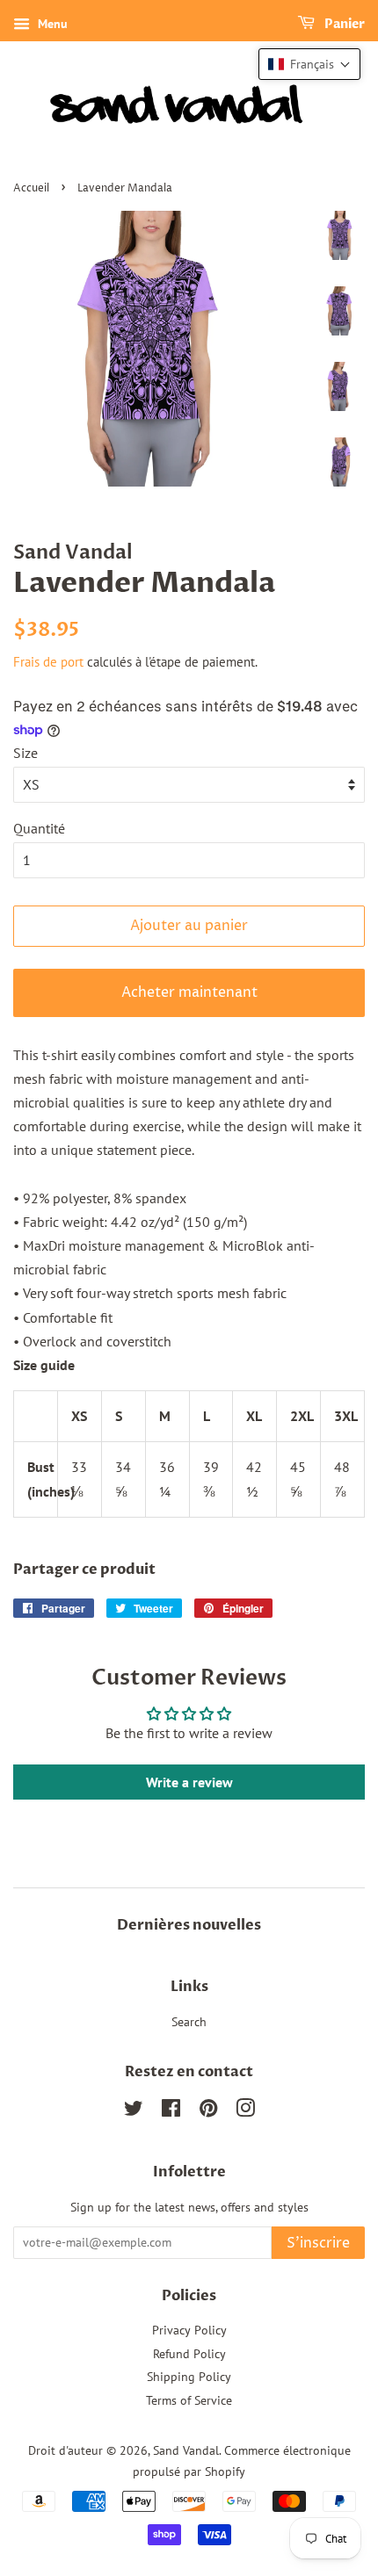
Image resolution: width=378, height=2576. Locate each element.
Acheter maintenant (189, 992)
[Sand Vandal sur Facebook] (171, 2111)
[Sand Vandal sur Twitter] (134, 2111)
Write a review (189, 1782)
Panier (343, 24)
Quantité (39, 828)
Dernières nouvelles (189, 1925)
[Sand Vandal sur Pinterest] (208, 2111)
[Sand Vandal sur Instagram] (245, 2111)
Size (25, 753)
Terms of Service (189, 2400)
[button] (309, 64)
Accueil (31, 188)
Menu (51, 24)
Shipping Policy (189, 2377)
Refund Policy (189, 2354)
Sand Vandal (186, 2450)
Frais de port (48, 662)
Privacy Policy (189, 2330)
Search (189, 2022)
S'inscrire (318, 2243)
